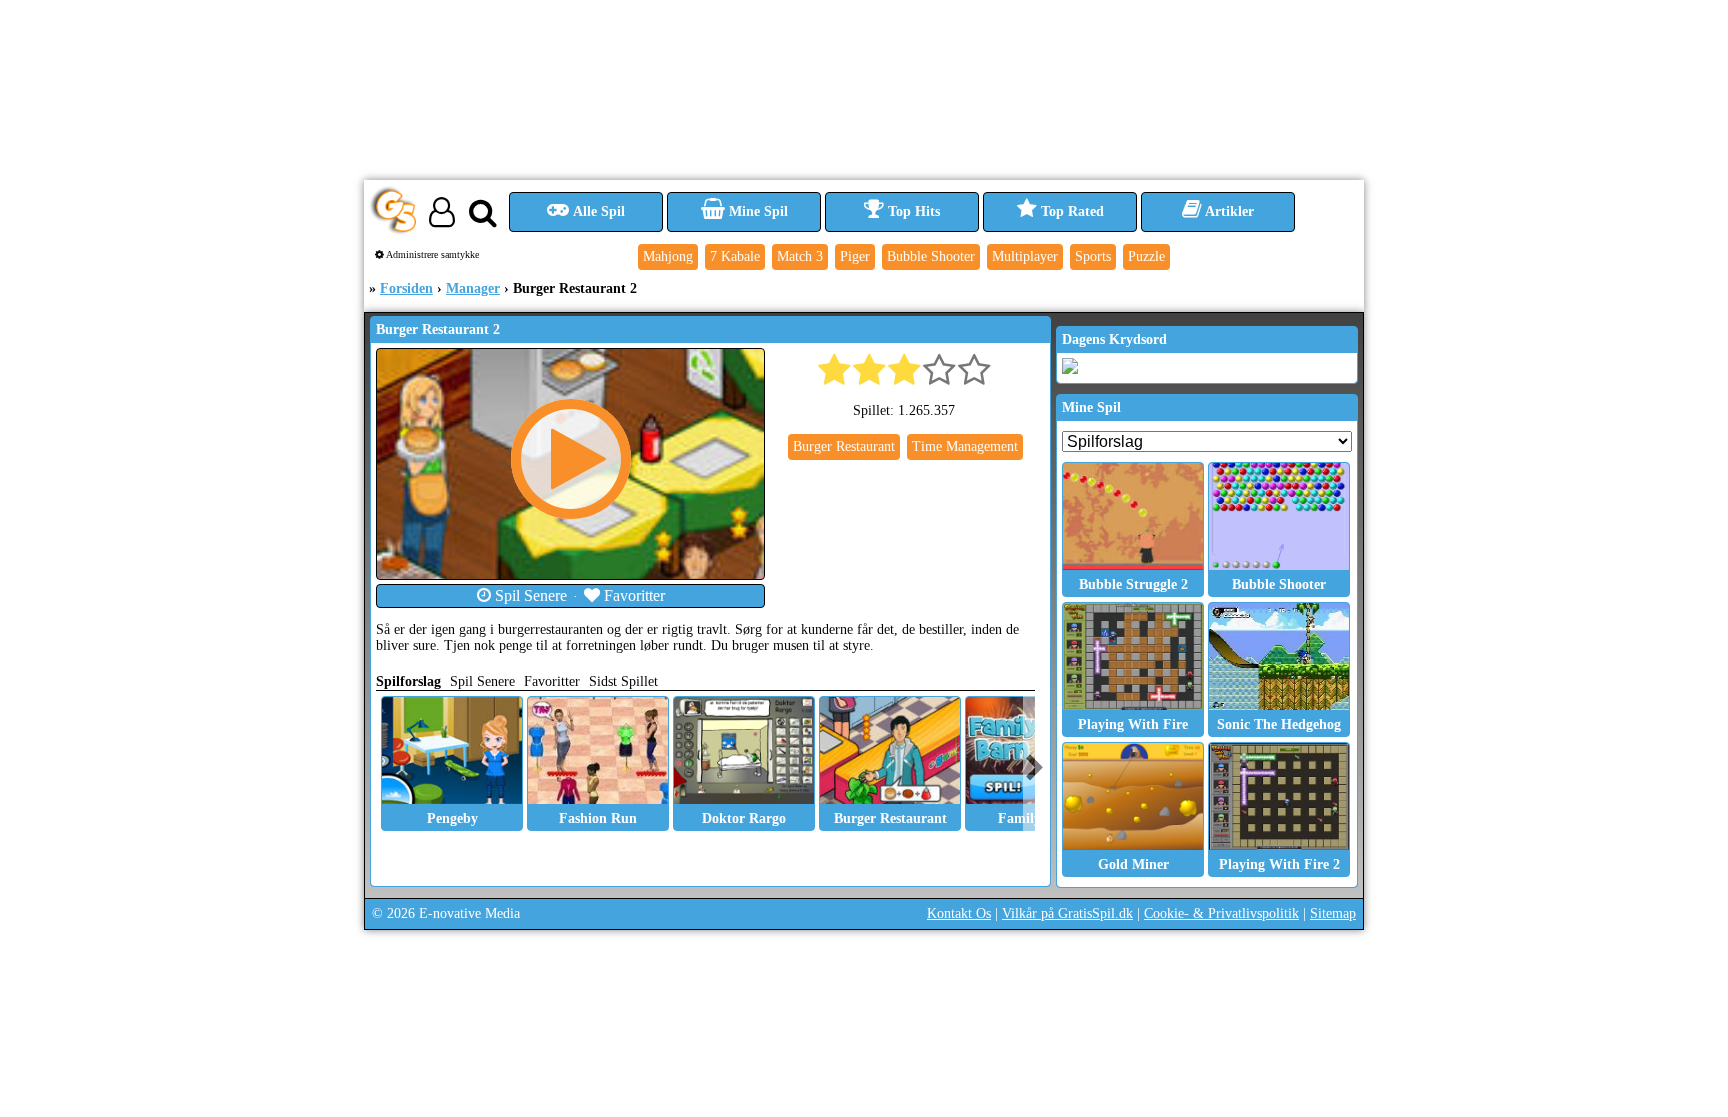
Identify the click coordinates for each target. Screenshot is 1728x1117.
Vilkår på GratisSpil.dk (1067, 913)
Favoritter (632, 595)
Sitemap (1333, 913)
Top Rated (1070, 211)
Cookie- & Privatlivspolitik (1221, 913)
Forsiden (406, 288)
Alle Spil (597, 211)
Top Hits (912, 211)
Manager (473, 288)
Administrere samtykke (431, 254)
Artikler (1228, 211)
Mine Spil (756, 211)
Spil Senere (529, 595)
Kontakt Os (959, 913)
